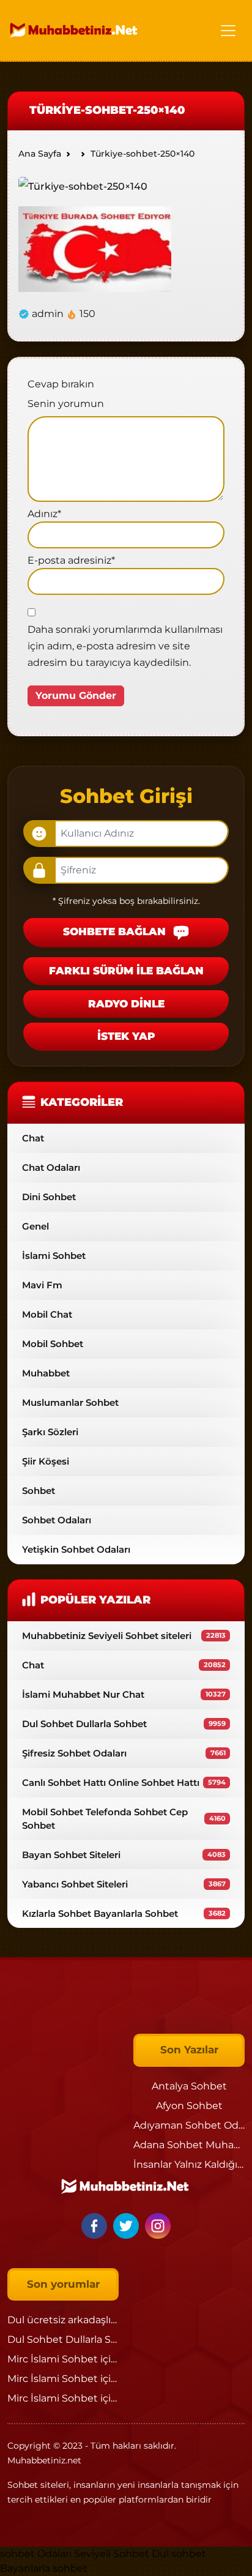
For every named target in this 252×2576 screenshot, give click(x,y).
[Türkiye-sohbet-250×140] (83, 186)
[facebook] (96, 2225)
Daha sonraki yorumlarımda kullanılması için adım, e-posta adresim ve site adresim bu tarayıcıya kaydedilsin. (125, 646)
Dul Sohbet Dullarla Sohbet (124, 1724)
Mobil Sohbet (53, 1344)
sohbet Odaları (36, 2554)
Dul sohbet (179, 2554)
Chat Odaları (51, 1167)
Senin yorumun (66, 404)
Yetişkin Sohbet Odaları (76, 1549)
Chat (33, 1138)
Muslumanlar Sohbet (70, 1402)
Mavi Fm (42, 1285)
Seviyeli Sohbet (113, 2554)
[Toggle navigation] (228, 31)
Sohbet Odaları (57, 1520)
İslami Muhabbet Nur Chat (124, 1694)
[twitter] (128, 2225)
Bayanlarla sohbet (44, 2568)
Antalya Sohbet (189, 2086)
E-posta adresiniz (71, 560)
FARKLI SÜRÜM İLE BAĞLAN (126, 971)
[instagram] (158, 2225)
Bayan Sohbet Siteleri (124, 1855)
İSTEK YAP (126, 1036)
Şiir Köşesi (46, 1461)
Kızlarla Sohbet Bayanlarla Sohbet (124, 1913)
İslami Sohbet (54, 1256)
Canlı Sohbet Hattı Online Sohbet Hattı (124, 1783)
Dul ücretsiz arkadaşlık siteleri (80, 2320)
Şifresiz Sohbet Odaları (124, 1753)
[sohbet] (75, 30)
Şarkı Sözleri (50, 1432)
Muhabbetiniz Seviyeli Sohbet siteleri (124, 1636)
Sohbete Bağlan (116, 932)
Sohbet (39, 1491)
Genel (35, 1226)
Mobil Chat (47, 1314)
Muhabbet (46, 1373)
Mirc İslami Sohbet (53, 2359)
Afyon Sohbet (189, 2106)
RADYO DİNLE (126, 1004)
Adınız (44, 514)
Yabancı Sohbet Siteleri (124, 1884)
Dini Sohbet (49, 1197)
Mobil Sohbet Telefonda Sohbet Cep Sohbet (124, 1818)
